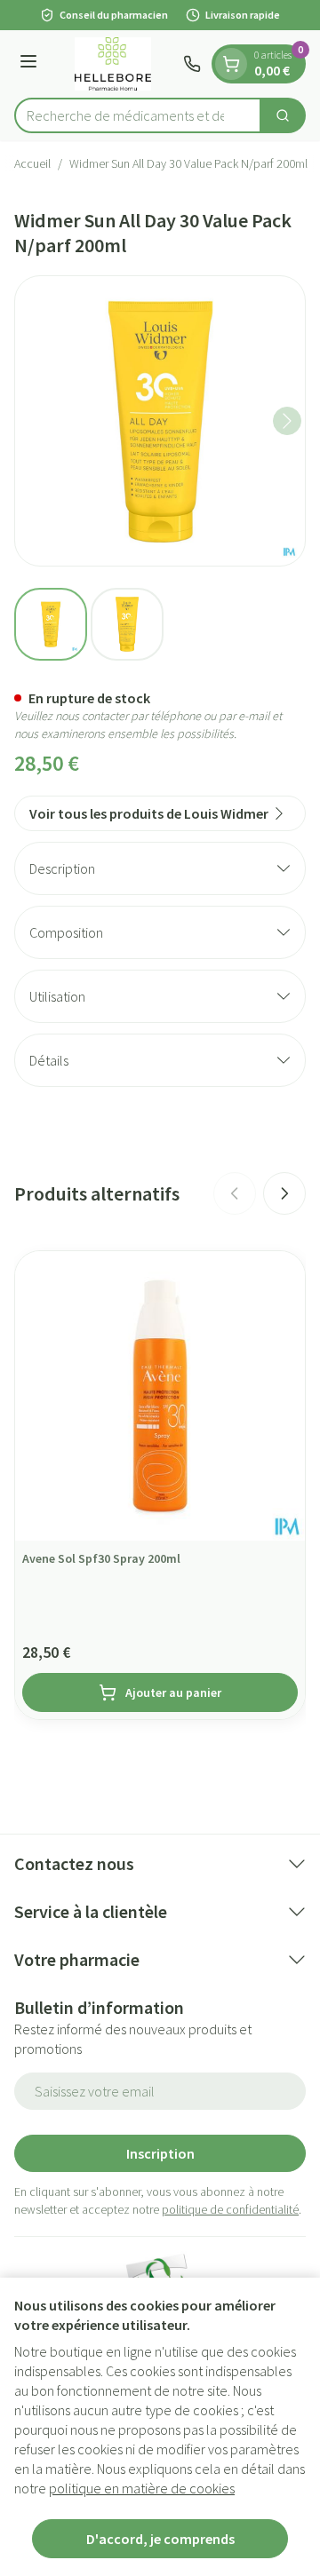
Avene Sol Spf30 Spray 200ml (101, 1558)
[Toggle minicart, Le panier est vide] (231, 64)
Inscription (160, 2153)
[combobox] (138, 115)
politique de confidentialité (230, 2209)
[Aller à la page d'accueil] (113, 64)
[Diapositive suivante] (284, 1193)
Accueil (32, 163)
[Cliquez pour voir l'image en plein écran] (160, 421)
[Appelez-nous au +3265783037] (192, 64)
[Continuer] (287, 421)
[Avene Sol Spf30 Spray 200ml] (160, 1396)
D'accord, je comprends (160, 2539)
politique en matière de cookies (142, 2488)
